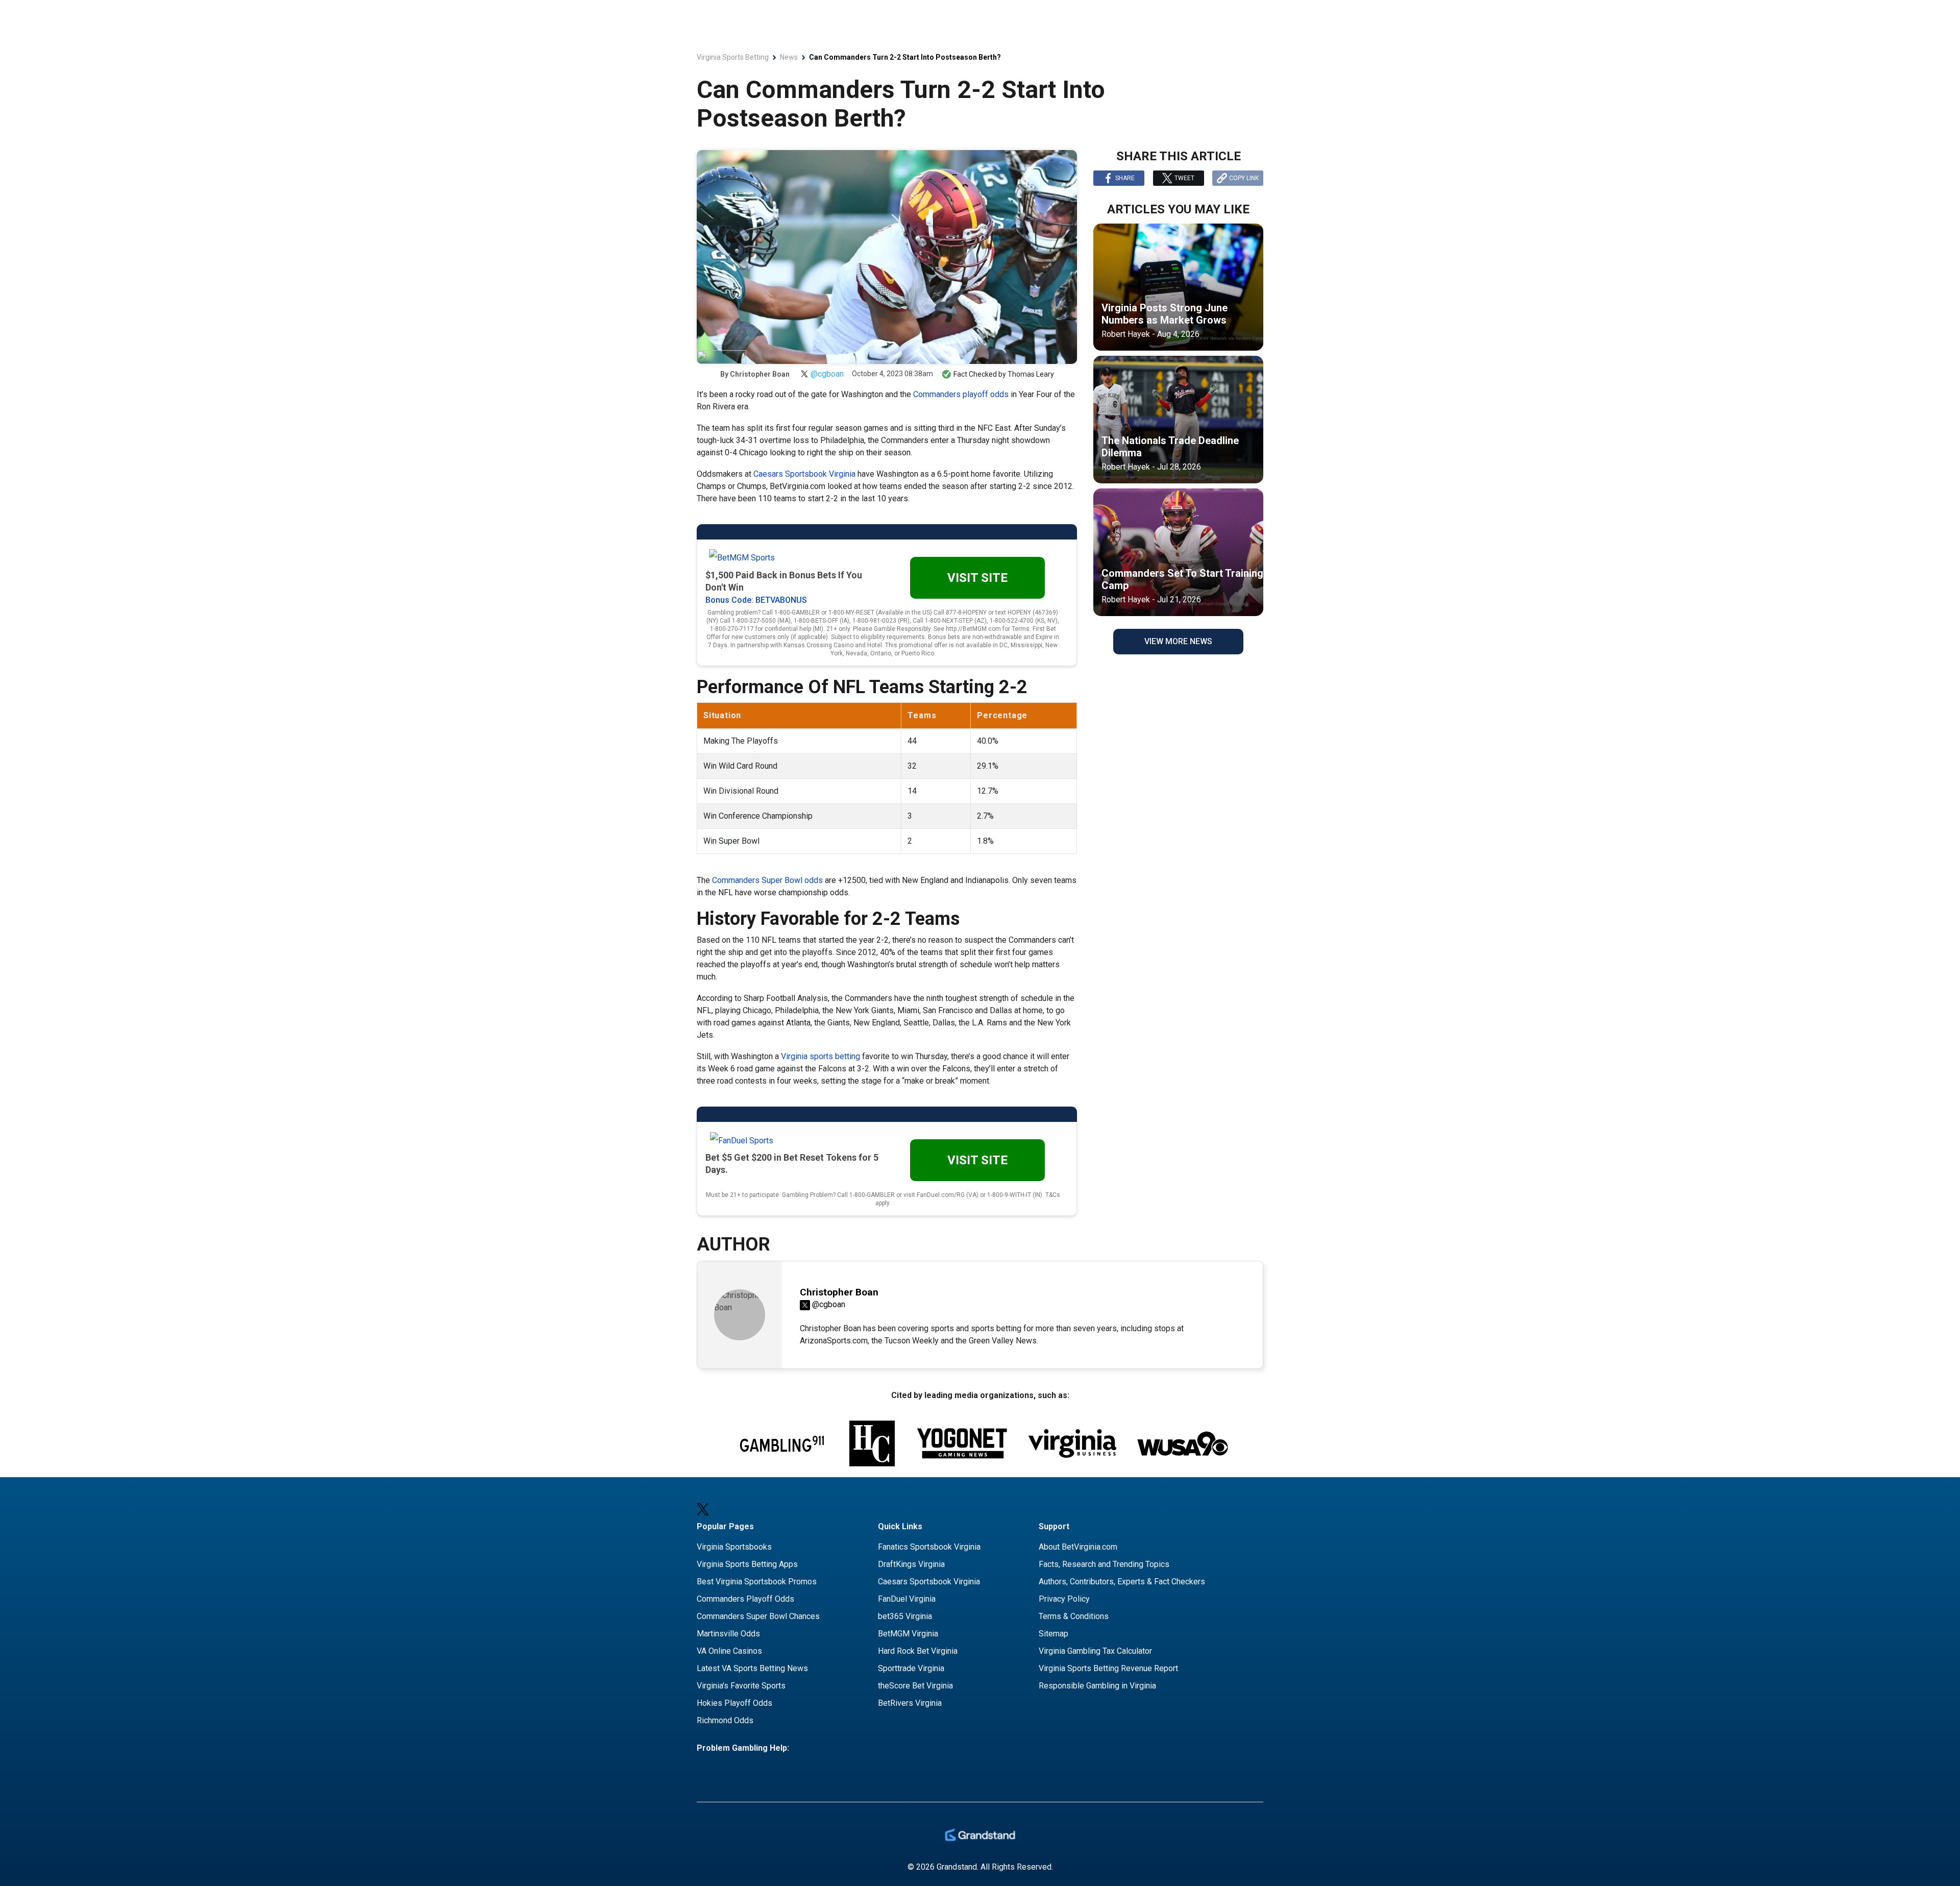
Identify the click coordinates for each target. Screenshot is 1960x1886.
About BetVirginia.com (1078, 1547)
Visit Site (977, 578)
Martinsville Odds (728, 1634)
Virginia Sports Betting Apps (747, 1564)
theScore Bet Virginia (915, 1686)
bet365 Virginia (905, 1616)
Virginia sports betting (820, 1056)
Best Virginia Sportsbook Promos (757, 1582)
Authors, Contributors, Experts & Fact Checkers (1122, 1582)
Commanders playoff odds (961, 394)
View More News (1178, 641)
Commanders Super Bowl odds (767, 880)
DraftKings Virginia (911, 1564)
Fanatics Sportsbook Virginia (929, 1547)
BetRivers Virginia (910, 1703)
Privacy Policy (1064, 1599)
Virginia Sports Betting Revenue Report (1108, 1668)
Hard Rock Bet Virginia (918, 1651)
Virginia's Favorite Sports (741, 1686)
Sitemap (1053, 1634)
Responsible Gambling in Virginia (1097, 1686)
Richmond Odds (725, 1720)
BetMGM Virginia (908, 1634)
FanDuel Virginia (907, 1599)
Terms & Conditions (1074, 1616)
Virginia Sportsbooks (734, 1547)
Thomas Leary (1031, 374)
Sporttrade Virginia (911, 1668)
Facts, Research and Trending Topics (1104, 1564)
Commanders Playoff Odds (745, 1599)
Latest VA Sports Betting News (752, 1668)
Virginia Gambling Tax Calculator (1095, 1651)
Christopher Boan (760, 374)
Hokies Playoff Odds (734, 1703)
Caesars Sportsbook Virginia (804, 474)
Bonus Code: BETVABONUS (756, 600)
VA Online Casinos (729, 1651)
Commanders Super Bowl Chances (758, 1616)
